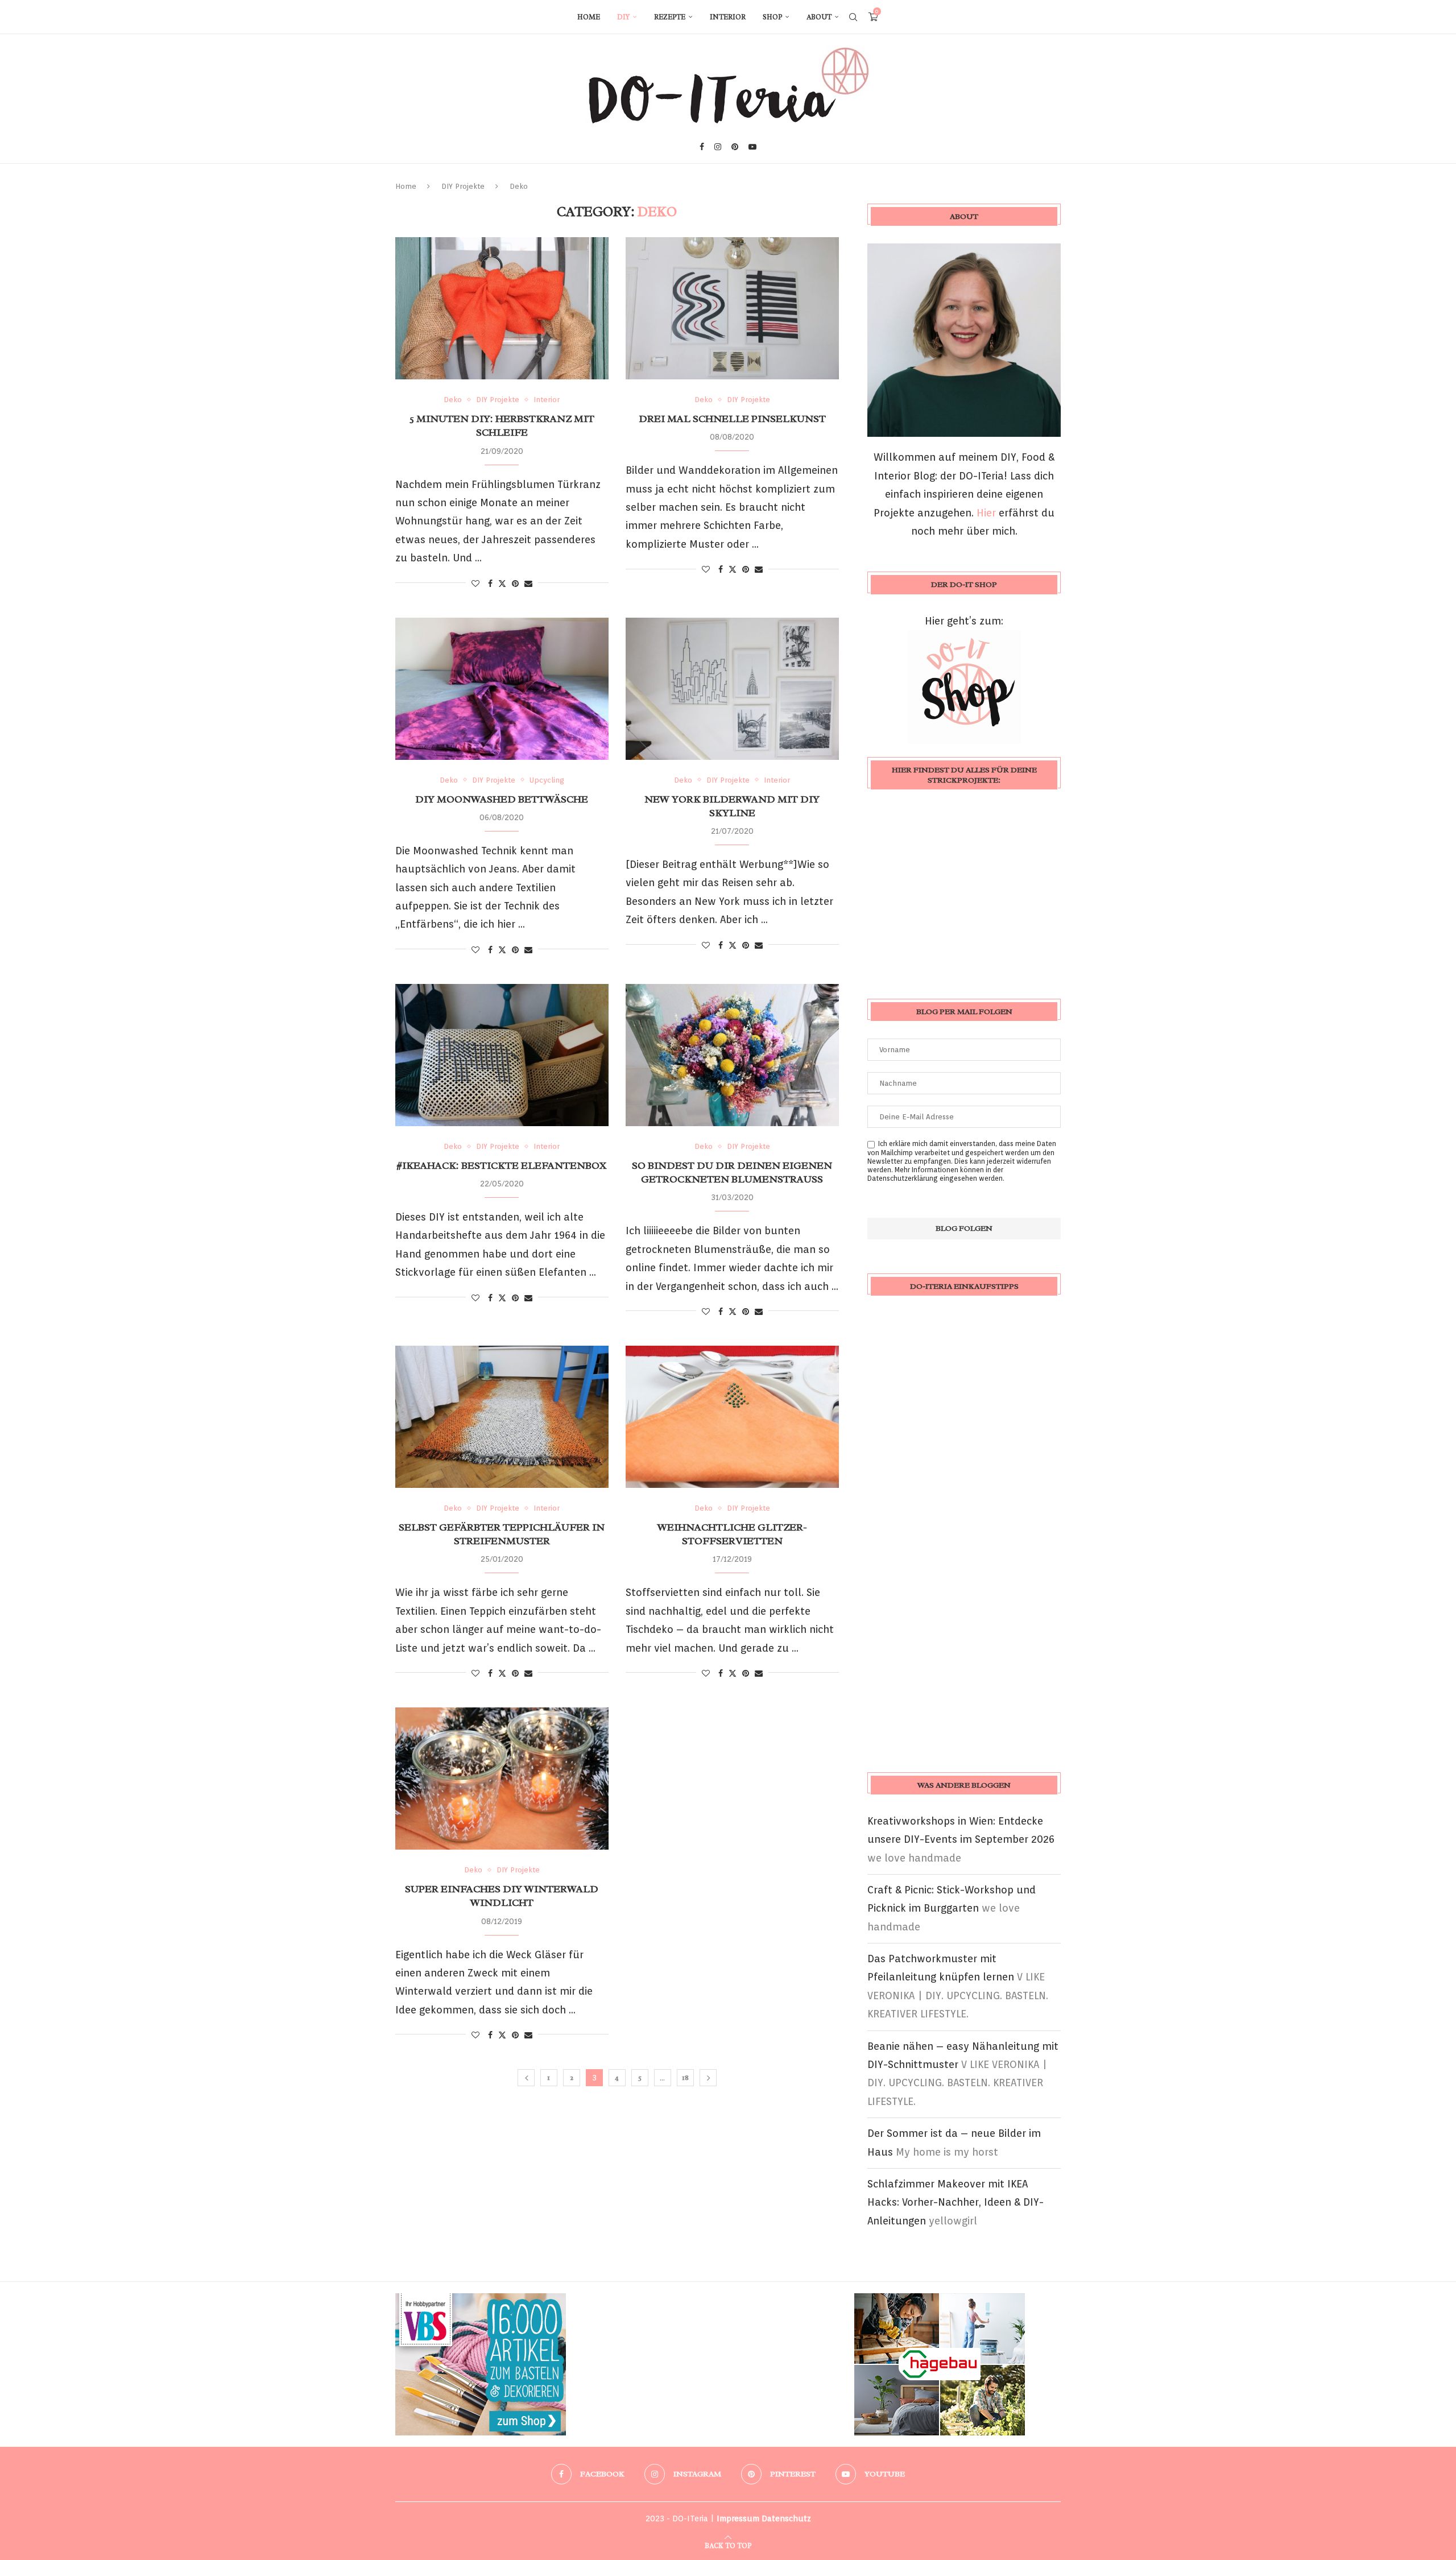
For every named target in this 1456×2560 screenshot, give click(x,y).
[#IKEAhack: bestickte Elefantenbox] (502, 1055)
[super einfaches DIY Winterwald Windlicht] (502, 1779)
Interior (728, 17)
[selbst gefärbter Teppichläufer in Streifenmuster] (502, 1417)
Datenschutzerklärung (903, 1178)
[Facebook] (702, 147)
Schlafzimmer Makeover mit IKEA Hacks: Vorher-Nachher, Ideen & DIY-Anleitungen (955, 2202)
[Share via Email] (528, 584)
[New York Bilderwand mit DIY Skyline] (732, 689)
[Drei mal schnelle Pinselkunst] (732, 308)
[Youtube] (752, 147)
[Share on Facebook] (490, 584)
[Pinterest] (735, 147)
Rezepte (670, 17)
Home (589, 17)
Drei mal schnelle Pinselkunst (732, 419)
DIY (623, 17)
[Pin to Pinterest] (515, 584)
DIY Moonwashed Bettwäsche (502, 799)
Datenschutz (786, 2518)
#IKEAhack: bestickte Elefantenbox (502, 1165)
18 (685, 2077)
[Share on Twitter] (502, 583)
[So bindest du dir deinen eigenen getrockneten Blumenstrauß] (732, 1055)
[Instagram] (718, 147)
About (819, 17)
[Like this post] (475, 584)
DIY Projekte (463, 186)
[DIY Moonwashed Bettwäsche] (502, 689)
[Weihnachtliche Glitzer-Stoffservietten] (732, 1417)
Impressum (738, 2518)
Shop (772, 17)
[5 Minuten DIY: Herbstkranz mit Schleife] (502, 308)
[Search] (853, 17)
